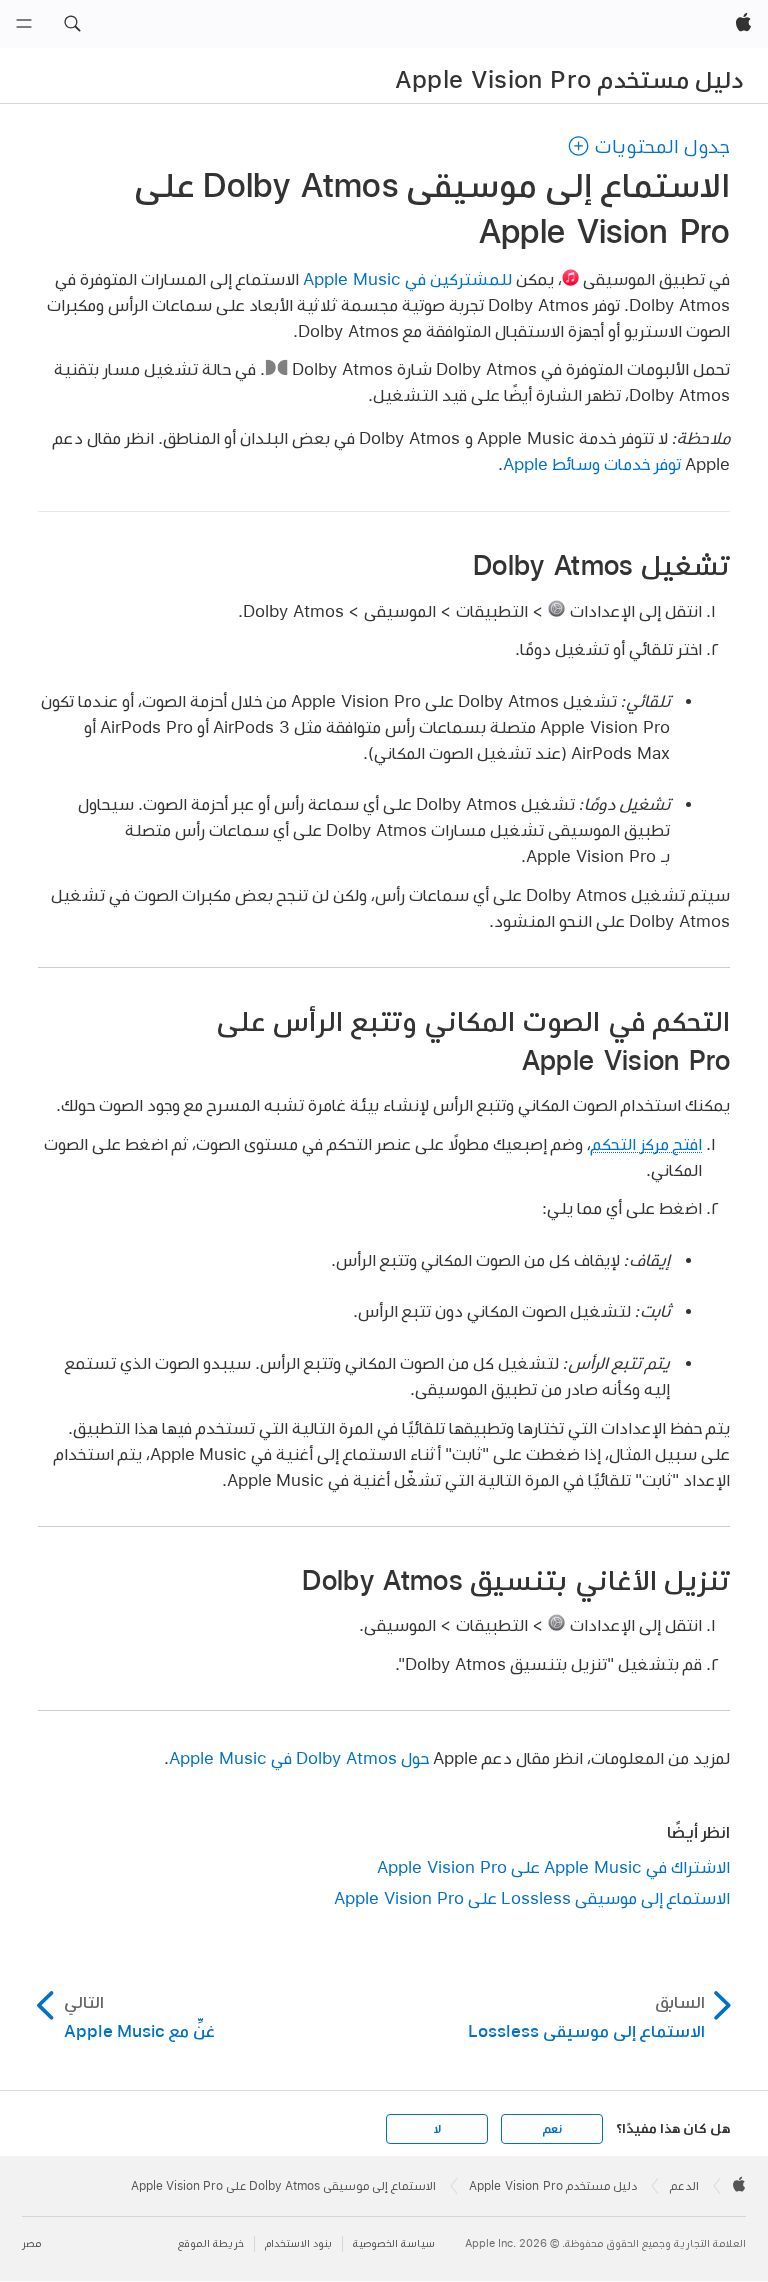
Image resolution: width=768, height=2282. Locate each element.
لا (437, 2129)
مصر (31, 2243)
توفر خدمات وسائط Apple (592, 463)
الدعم (684, 2186)
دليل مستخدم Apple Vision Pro (569, 79)
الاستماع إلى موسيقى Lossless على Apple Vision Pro (532, 1897)
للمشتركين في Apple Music (407, 278)
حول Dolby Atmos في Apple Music (299, 1757)
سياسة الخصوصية (394, 2243)
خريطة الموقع (211, 2243)
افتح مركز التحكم (646, 1143)
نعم (552, 2129)
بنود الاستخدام (298, 2243)
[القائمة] (24, 24)
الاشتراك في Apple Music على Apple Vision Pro (553, 1866)
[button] (72, 24)
